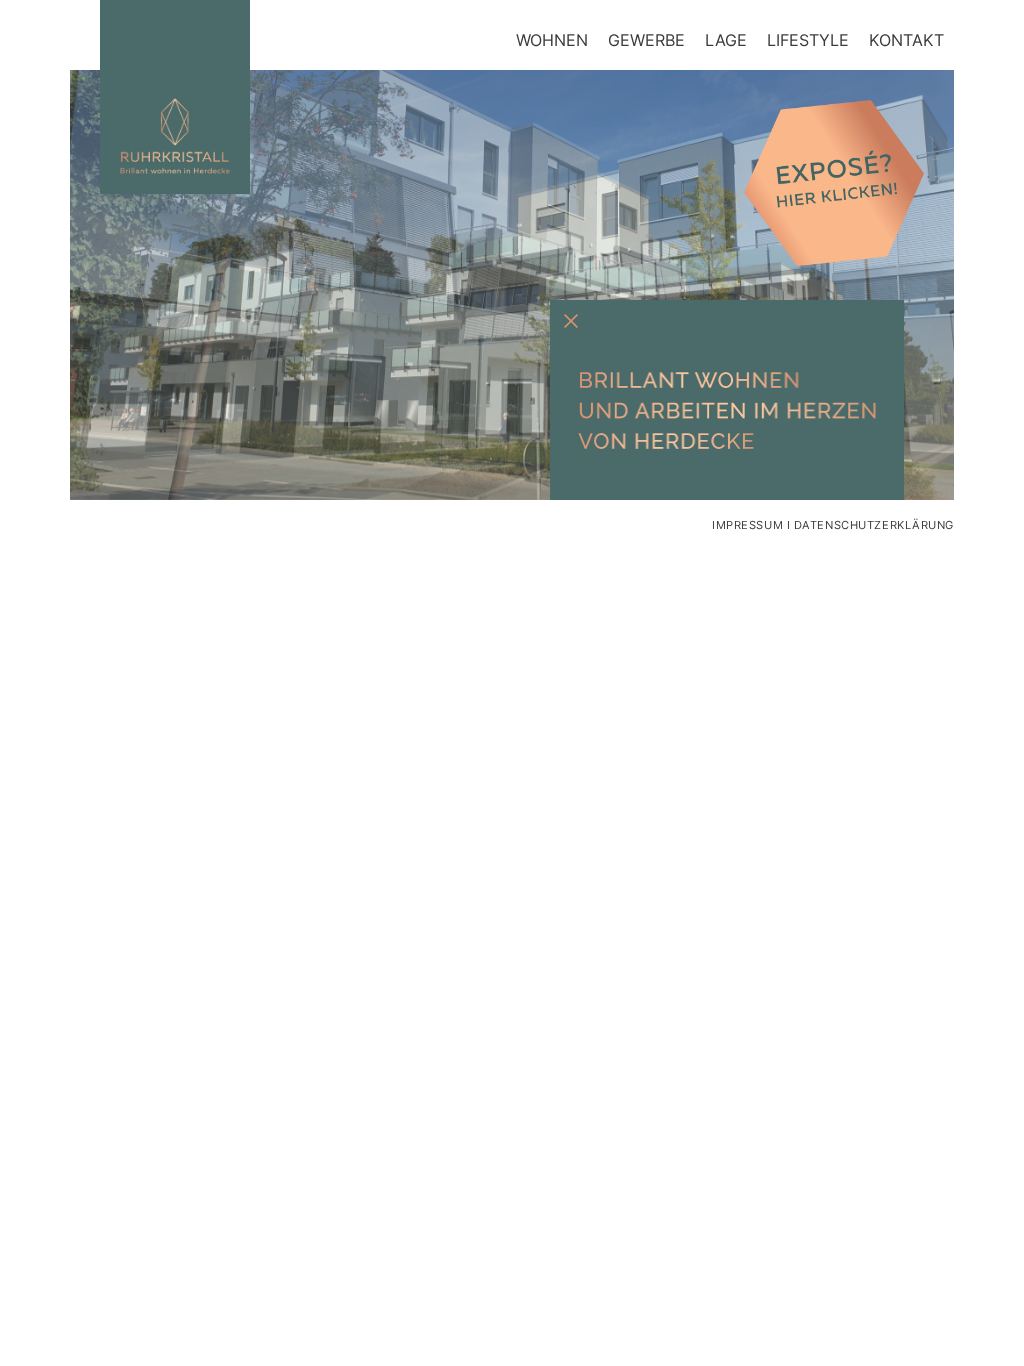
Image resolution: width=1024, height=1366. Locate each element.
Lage (726, 40)
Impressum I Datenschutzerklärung (833, 525)
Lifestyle (808, 40)
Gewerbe (646, 40)
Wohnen (552, 40)
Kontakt (906, 40)
